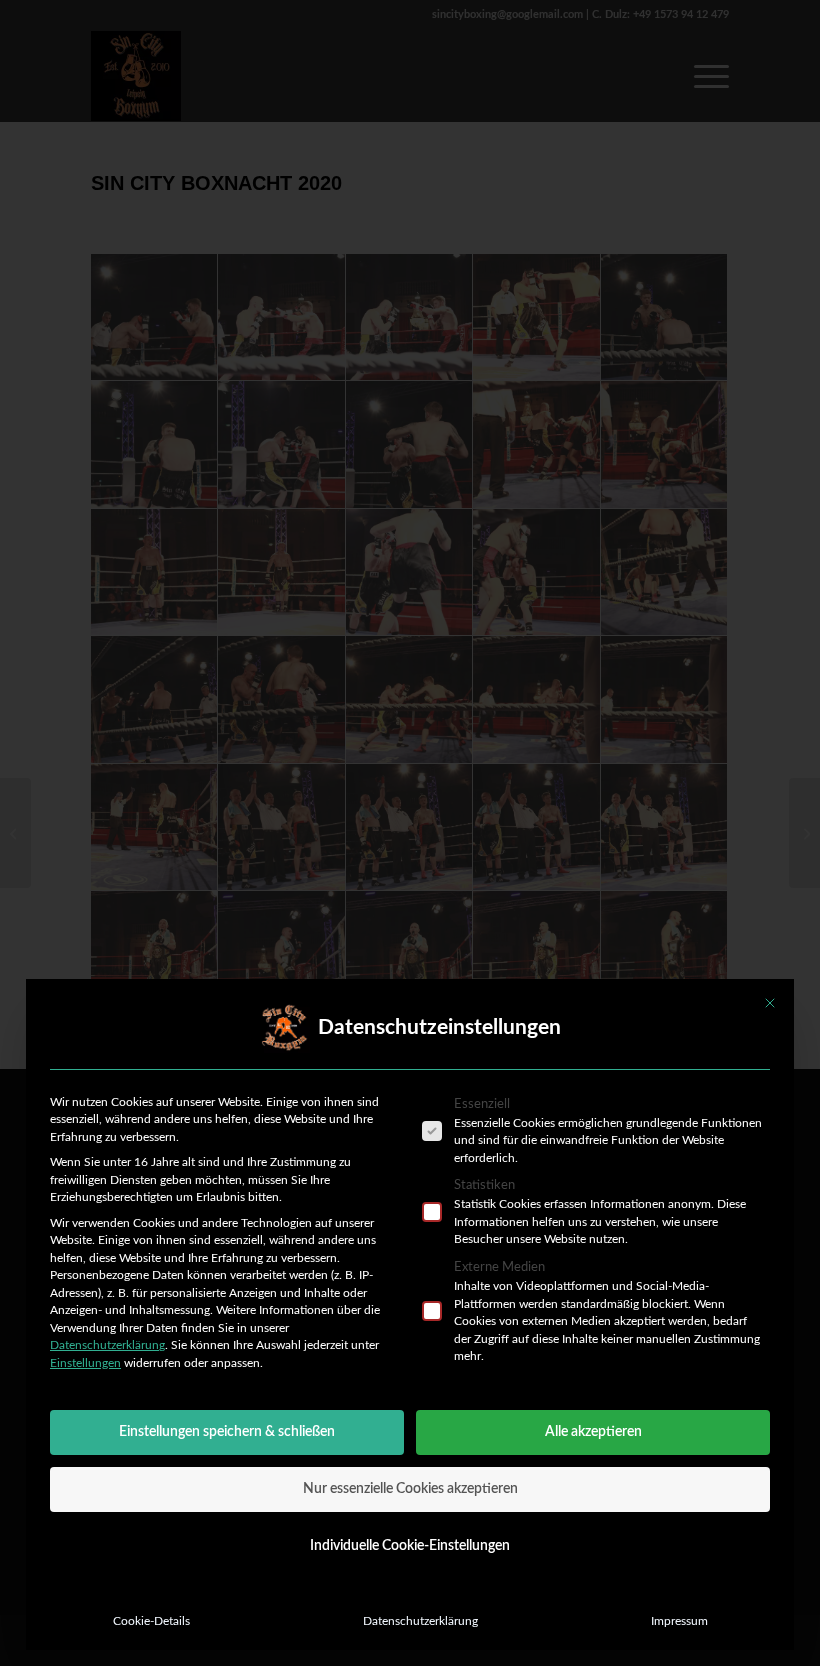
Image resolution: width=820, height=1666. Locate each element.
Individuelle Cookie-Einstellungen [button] (410, 1546)
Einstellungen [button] (85, 1363)
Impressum (679, 1621)
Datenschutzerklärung (107, 1345)
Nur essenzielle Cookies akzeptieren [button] (410, 1489)
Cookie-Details (151, 1621)
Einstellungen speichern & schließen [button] (227, 1432)
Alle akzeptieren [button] (593, 1432)
